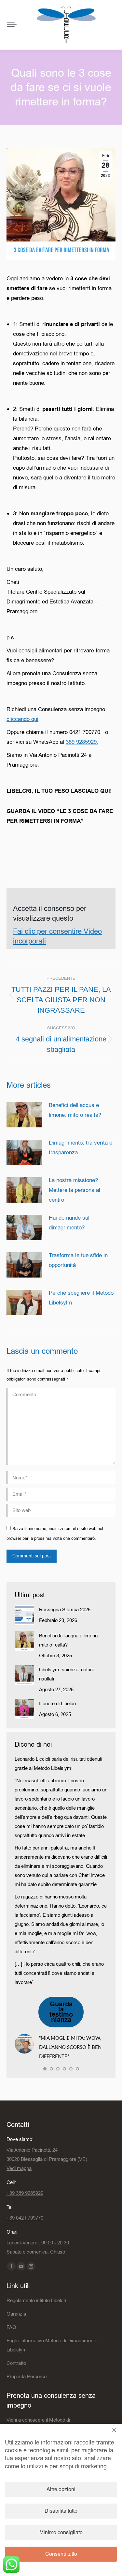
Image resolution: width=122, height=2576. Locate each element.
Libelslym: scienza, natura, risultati (67, 1674)
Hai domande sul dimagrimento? (69, 1223)
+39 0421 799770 (25, 2218)
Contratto (16, 2363)
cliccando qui (22, 719)
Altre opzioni (61, 2490)
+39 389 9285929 (25, 2193)
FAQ (11, 2327)
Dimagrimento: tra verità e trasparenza (81, 1148)
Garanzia (16, 2314)
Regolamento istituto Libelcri (36, 2301)
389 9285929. (82, 742)
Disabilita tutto (61, 2511)
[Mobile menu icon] (12, 25)
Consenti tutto (61, 2554)
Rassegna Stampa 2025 (65, 1610)
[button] (45, 2069)
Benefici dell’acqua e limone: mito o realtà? (75, 1110)
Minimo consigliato (61, 2533)
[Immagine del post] (24, 1115)
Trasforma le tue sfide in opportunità (78, 1260)
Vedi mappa (19, 2168)
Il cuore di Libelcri (57, 1704)
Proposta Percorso (27, 2377)
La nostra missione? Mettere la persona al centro (75, 1190)
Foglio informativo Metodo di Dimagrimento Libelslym (52, 2345)
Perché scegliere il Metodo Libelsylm (81, 1298)
